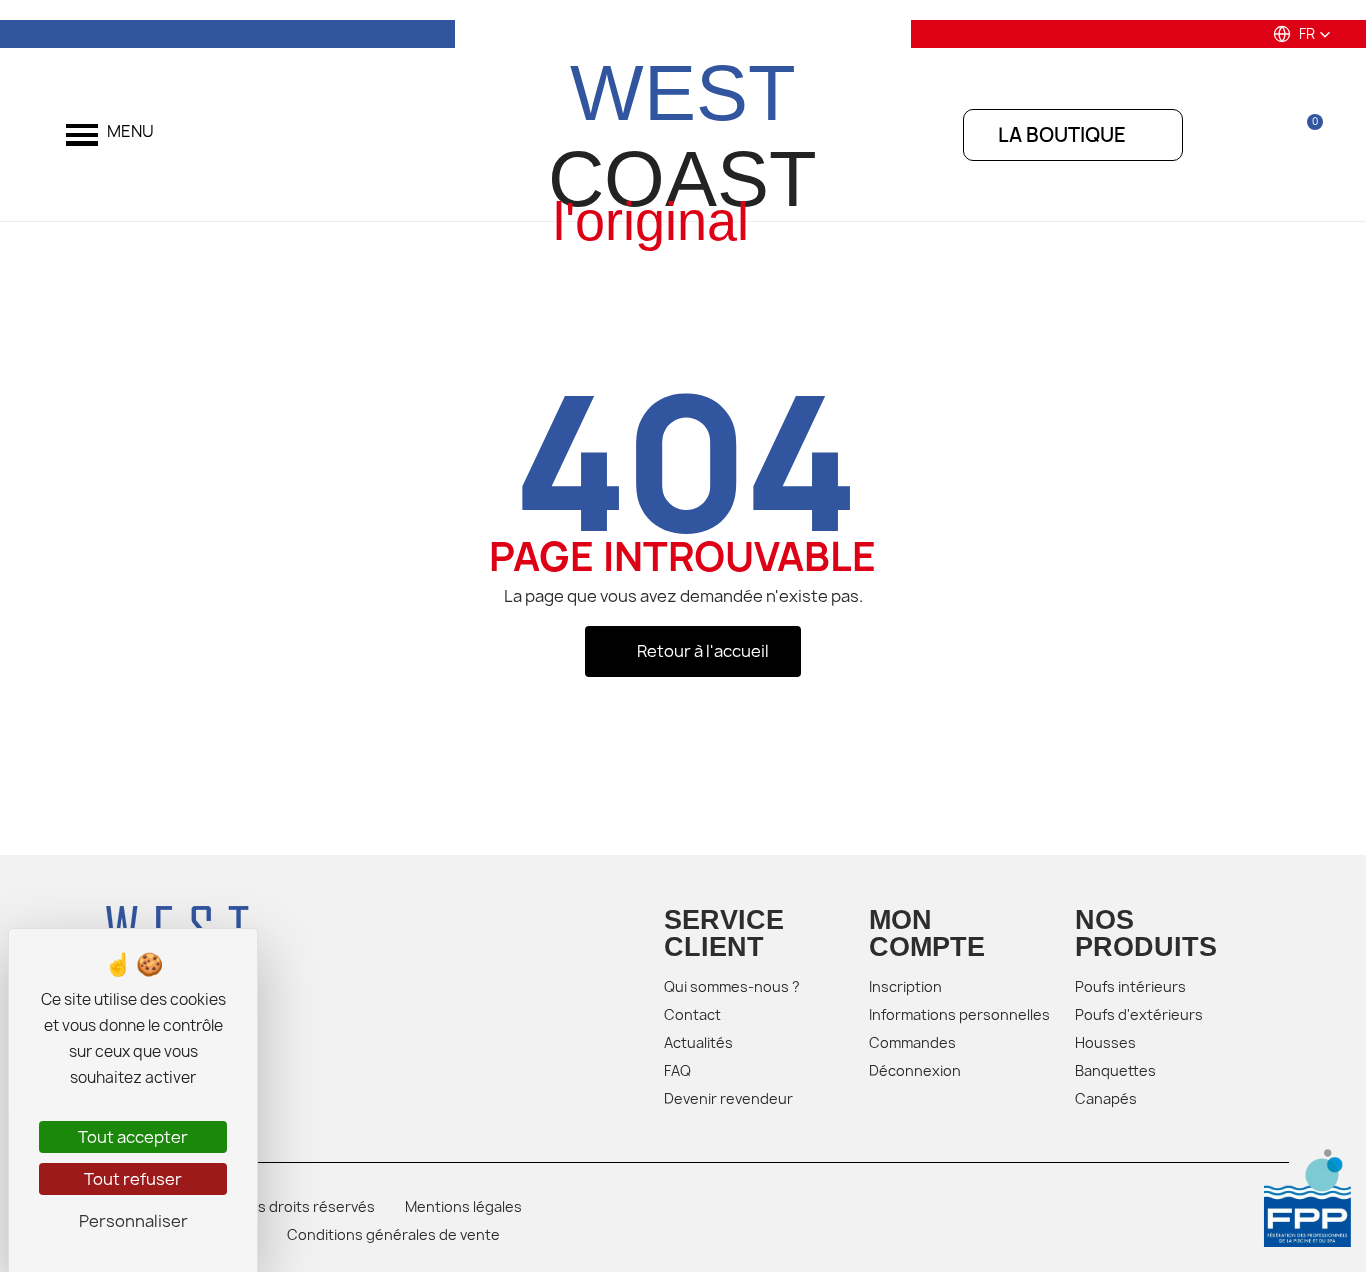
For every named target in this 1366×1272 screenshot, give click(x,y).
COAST (682, 136)
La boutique (1062, 135)
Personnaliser (133, 1221)
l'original (651, 221)
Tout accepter (133, 1137)
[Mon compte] (1254, 134)
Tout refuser (133, 1179)
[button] (1302, 34)
